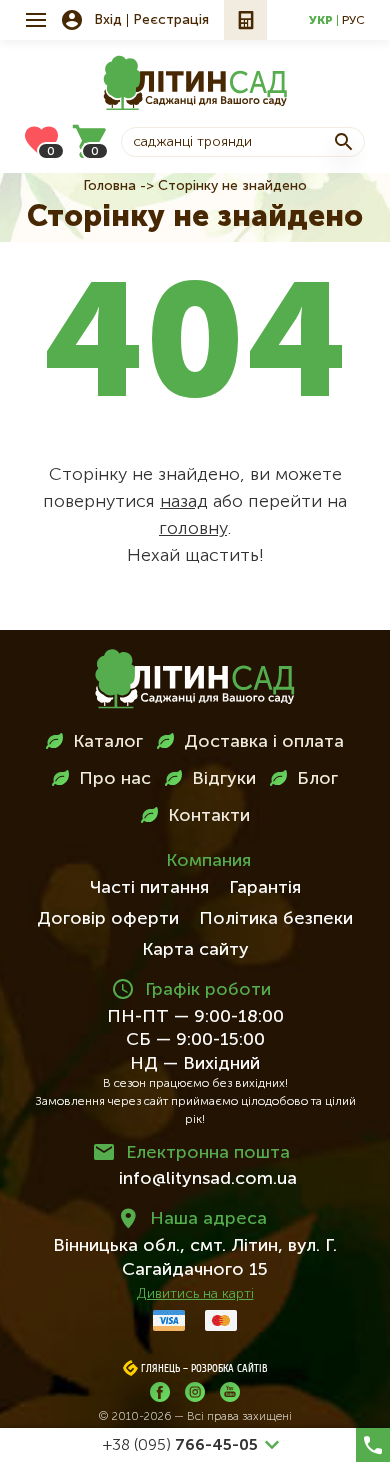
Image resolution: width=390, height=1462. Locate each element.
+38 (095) (180, 1446)
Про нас (115, 779)
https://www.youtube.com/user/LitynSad (230, 1392)
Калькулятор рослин (245, 20)
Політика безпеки (276, 919)
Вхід (108, 20)
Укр (321, 21)
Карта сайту (195, 950)
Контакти (209, 816)
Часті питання (149, 888)
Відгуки (224, 779)
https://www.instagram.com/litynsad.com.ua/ (195, 1392)
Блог (317, 779)
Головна (109, 186)
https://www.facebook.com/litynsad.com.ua (160, 1392)
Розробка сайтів (229, 1369)
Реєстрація (171, 20)
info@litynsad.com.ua (208, 1179)
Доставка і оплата (264, 742)
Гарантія (265, 888)
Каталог (108, 742)
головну (193, 529)
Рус (353, 21)
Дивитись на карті (195, 1294)
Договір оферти (108, 919)
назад (184, 502)
